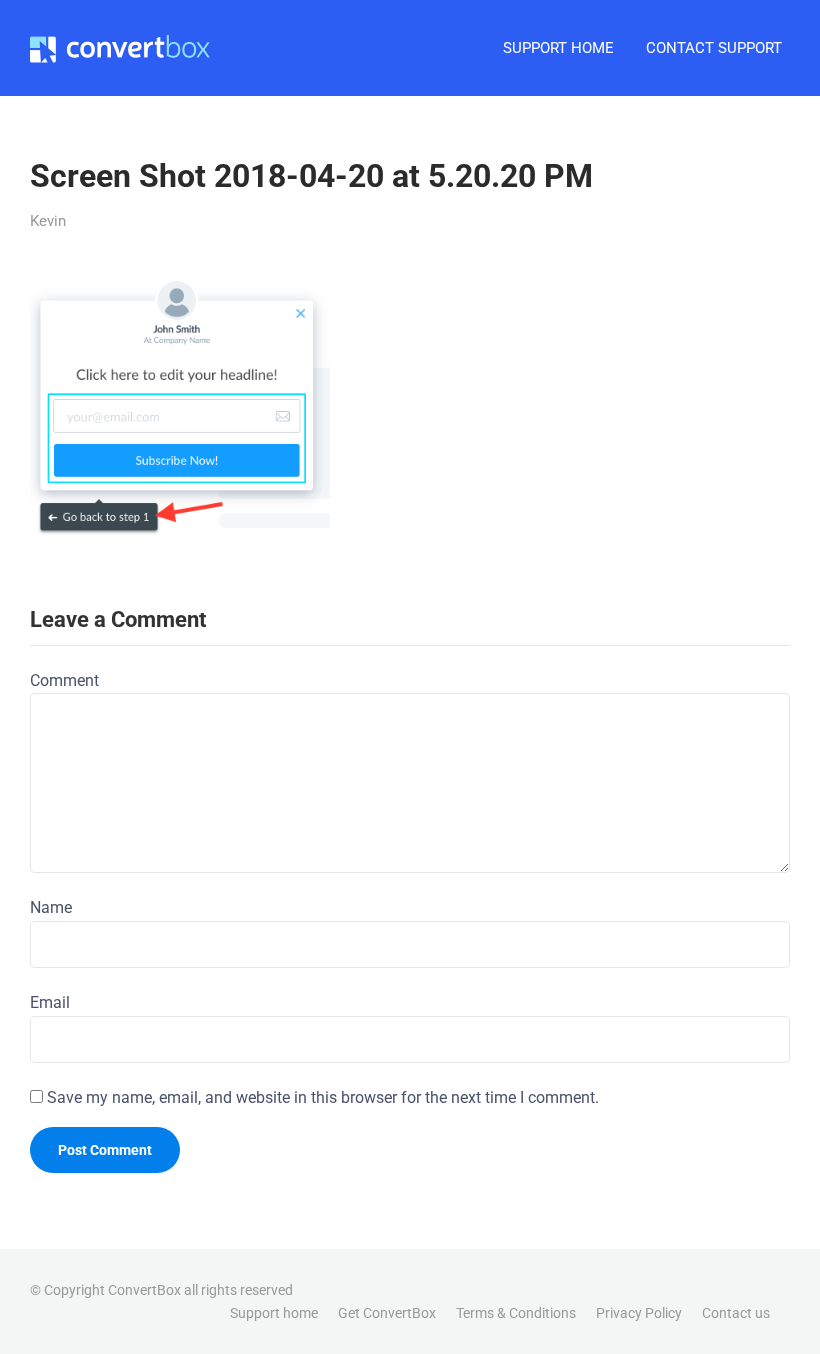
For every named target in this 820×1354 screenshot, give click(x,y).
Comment (64, 680)
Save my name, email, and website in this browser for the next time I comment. (323, 1097)
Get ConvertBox (387, 1313)
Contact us (736, 1313)
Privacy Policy (639, 1313)
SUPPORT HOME (558, 48)
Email (50, 1002)
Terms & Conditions (516, 1313)
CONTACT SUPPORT (714, 48)
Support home (274, 1313)
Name (51, 907)
